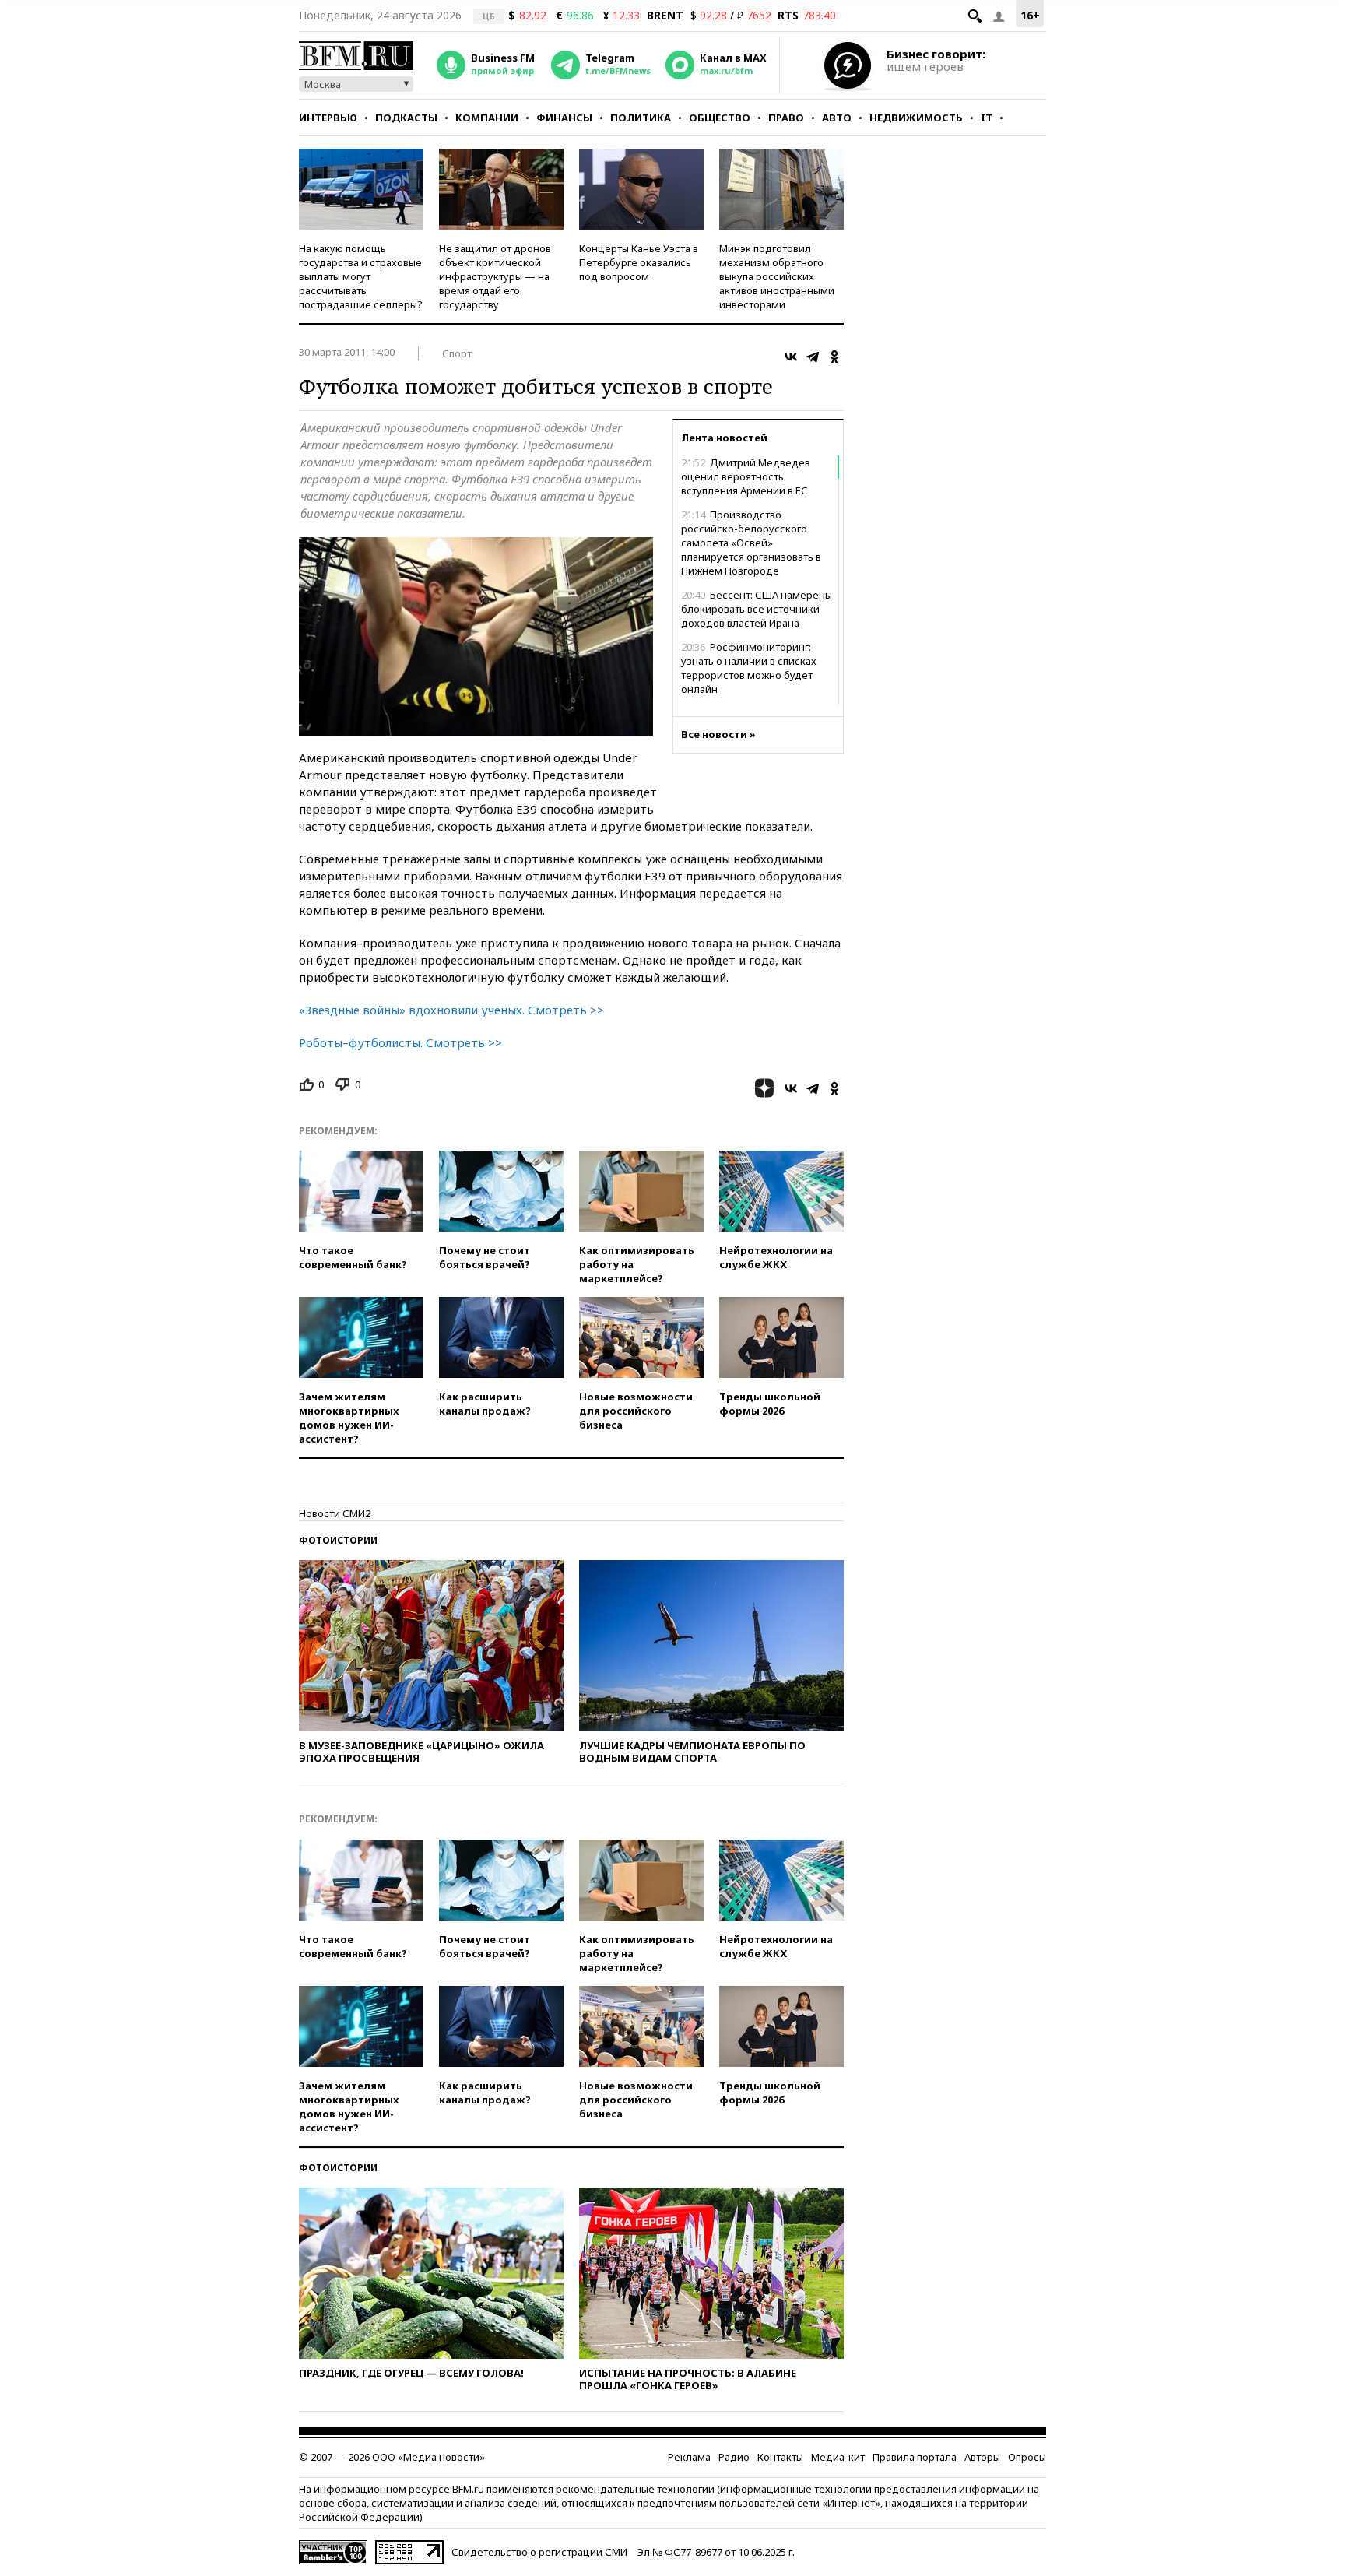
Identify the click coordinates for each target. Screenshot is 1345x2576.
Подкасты (406, 118)
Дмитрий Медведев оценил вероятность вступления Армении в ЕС (746, 476)
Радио (734, 2457)
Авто (837, 118)
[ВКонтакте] (791, 357)
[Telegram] (813, 357)
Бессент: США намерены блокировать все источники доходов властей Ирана (757, 609)
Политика (641, 118)
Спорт (457, 353)
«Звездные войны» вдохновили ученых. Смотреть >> (451, 1010)
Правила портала (915, 2457)
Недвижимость (916, 118)
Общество (720, 118)
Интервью (328, 118)
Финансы (564, 118)
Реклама (689, 2457)
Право (786, 118)
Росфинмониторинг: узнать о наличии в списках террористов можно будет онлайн (749, 668)
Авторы (982, 2457)
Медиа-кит (838, 2457)
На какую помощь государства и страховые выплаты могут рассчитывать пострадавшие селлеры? (361, 276)
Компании (487, 118)
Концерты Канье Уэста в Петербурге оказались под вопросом (639, 262)
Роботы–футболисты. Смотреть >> (400, 1042)
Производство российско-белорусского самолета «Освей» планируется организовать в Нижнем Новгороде (751, 543)
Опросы (1027, 2457)
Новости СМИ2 (335, 1513)
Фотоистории (338, 1540)
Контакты (780, 2457)
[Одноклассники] (834, 357)
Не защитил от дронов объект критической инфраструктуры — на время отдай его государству (495, 276)
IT (987, 118)
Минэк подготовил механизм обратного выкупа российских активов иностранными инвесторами (777, 276)
